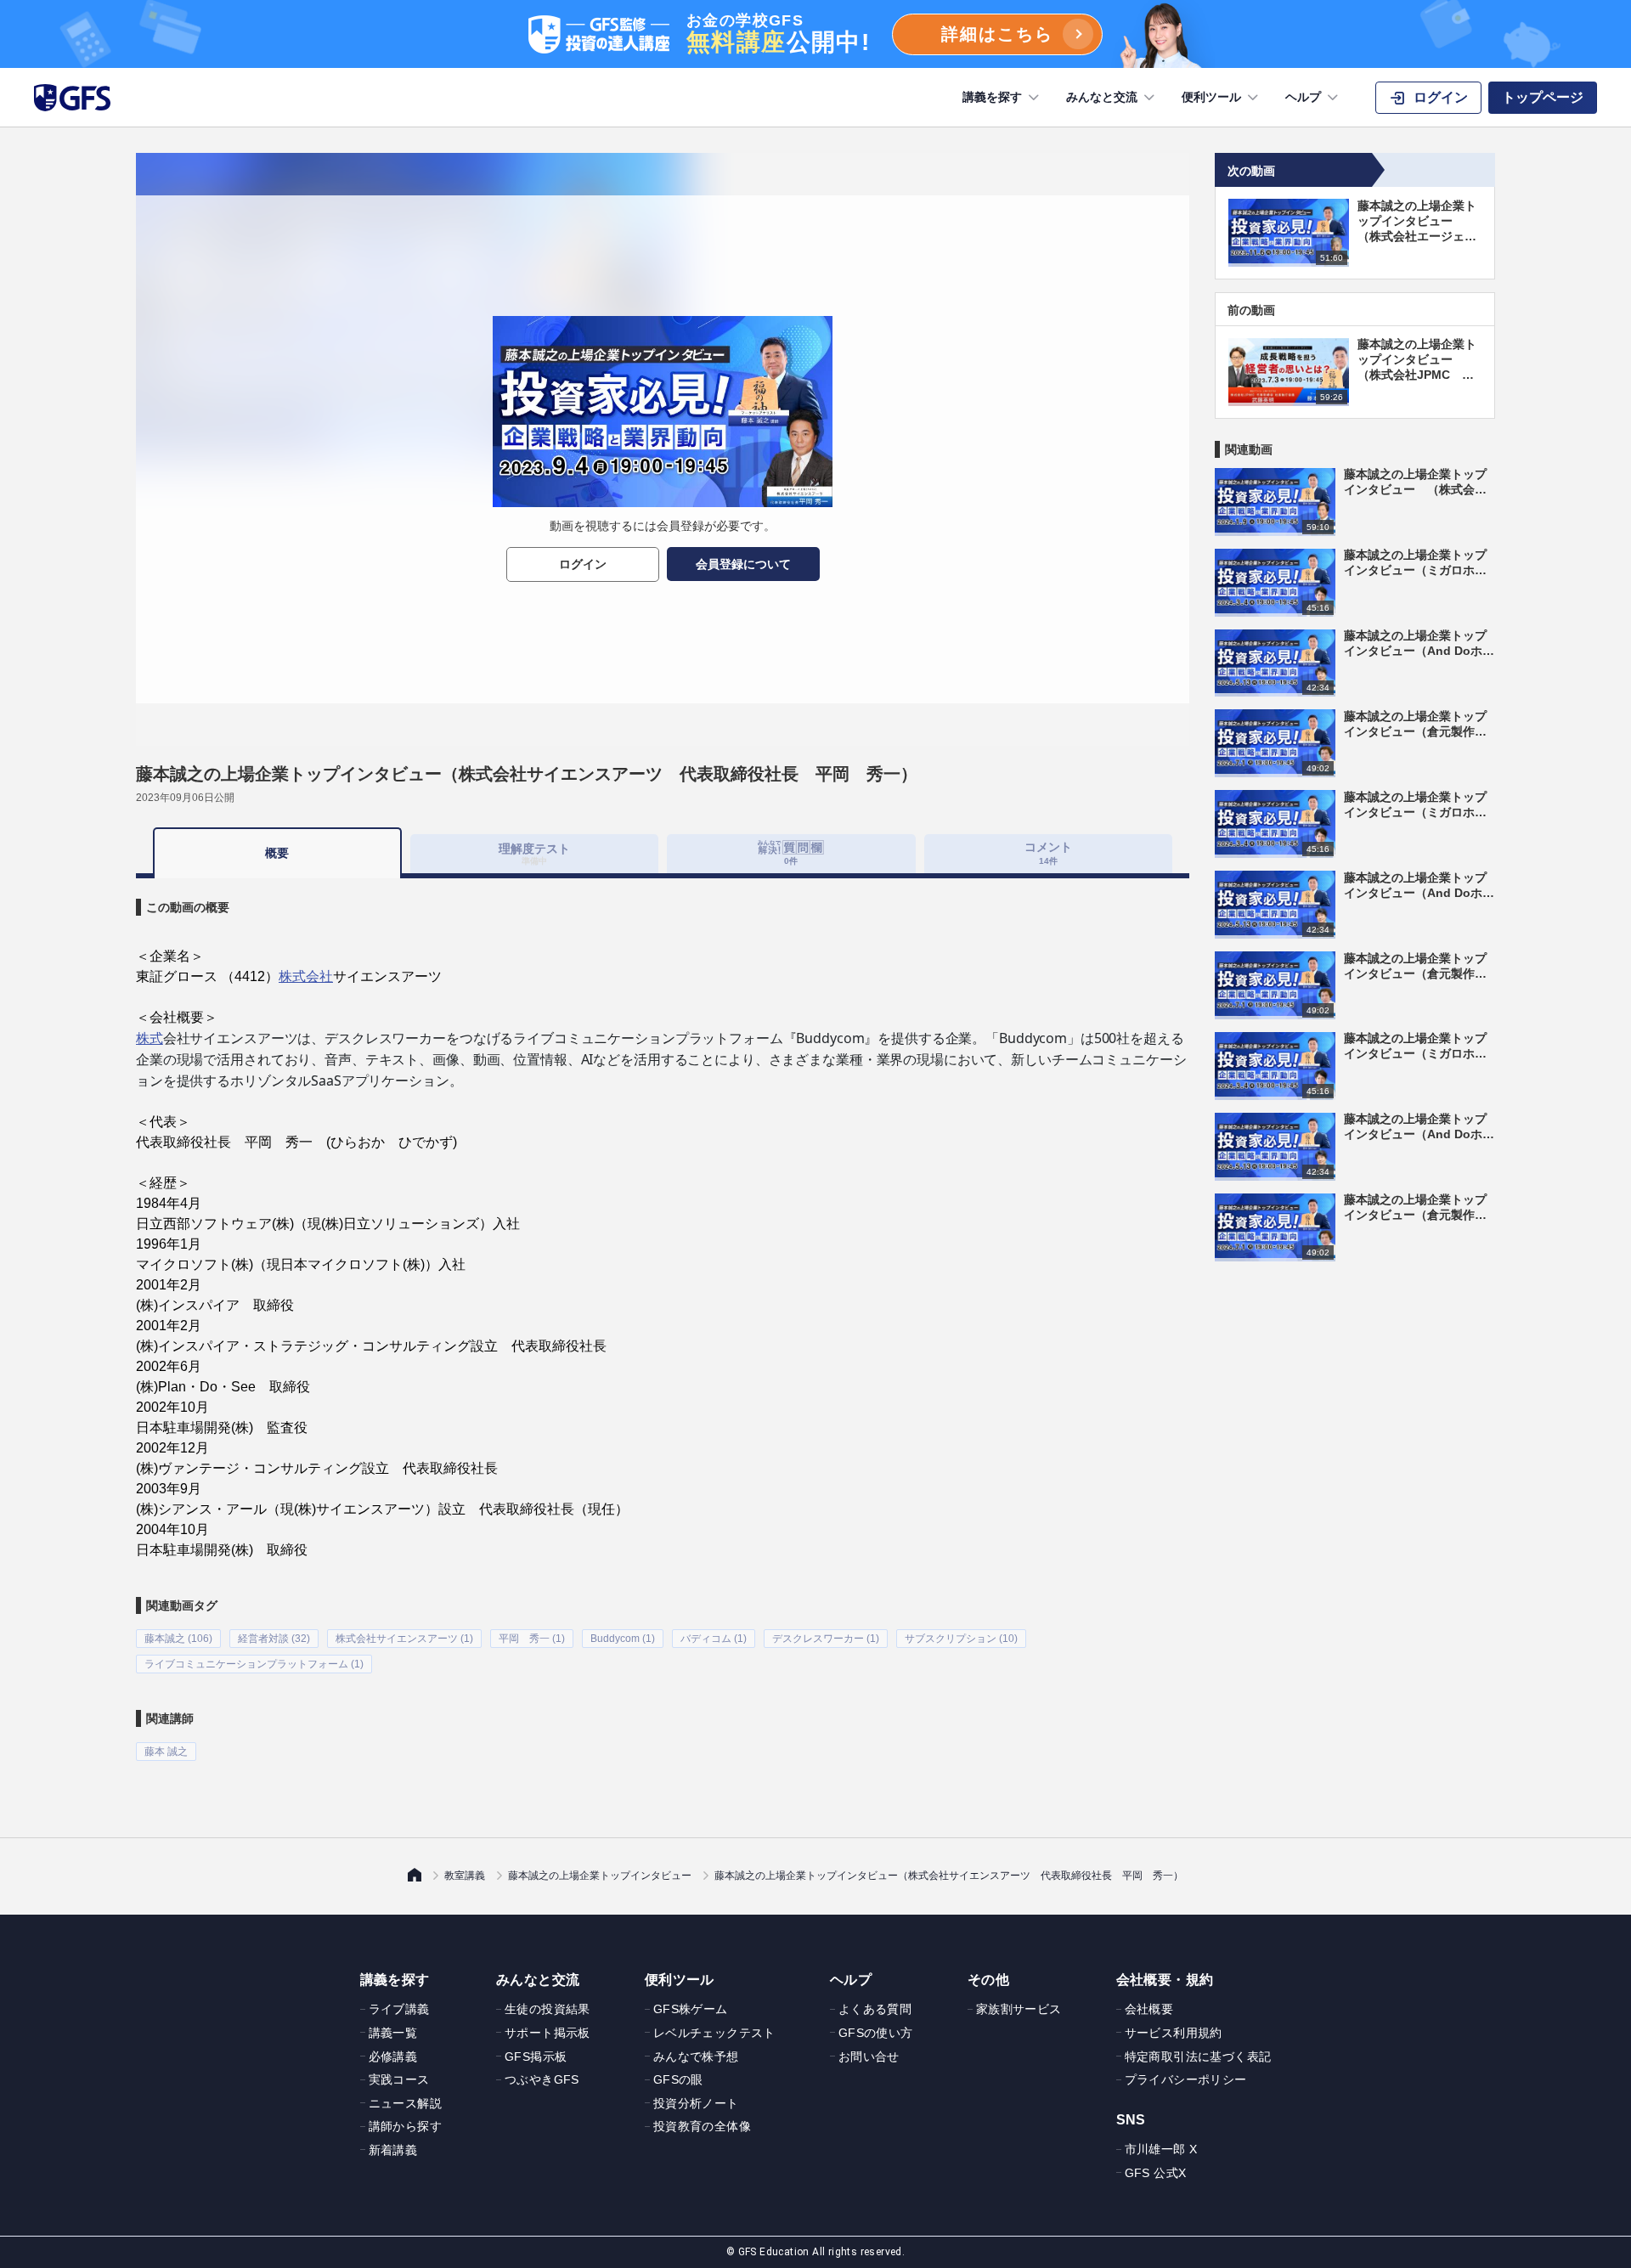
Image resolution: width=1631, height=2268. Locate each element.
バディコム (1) (714, 1639)
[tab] (791, 854)
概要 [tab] (277, 853)
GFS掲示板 (536, 2056)
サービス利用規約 (1174, 2033)
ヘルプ (1303, 97)
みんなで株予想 (696, 2056)
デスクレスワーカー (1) (826, 1639)
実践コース (399, 2079)
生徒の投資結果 (547, 2009)
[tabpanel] (663, 1320)
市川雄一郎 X (1161, 2149)
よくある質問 (875, 2009)
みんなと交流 (1102, 97)
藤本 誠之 (166, 1752)
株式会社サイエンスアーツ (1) (404, 1639)
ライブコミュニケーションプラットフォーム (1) (254, 1664)
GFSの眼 (678, 2079)
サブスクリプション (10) (961, 1639)
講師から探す (405, 2126)
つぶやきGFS (542, 2079)
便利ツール (1211, 97)
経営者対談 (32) (274, 1639)
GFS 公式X (1156, 2173)
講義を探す (992, 97)
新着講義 (393, 2150)
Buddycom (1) (623, 1639)
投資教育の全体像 (702, 2126)
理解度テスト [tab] (534, 853)
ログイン (583, 564)
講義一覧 (393, 2033)
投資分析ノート (696, 2103)
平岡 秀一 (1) (532, 1639)
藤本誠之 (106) (178, 1639)
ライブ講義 (399, 2009)
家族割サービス (1019, 2009)
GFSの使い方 (876, 2033)
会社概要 (1149, 2009)
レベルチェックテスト (714, 2033)
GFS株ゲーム (691, 2009)
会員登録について (743, 564)
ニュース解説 (405, 2103)
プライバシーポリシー (1186, 2079)
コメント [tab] (1048, 852)
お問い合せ (869, 2056)
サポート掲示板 (547, 2033)
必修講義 (393, 2056)
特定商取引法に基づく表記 (1198, 2056)
